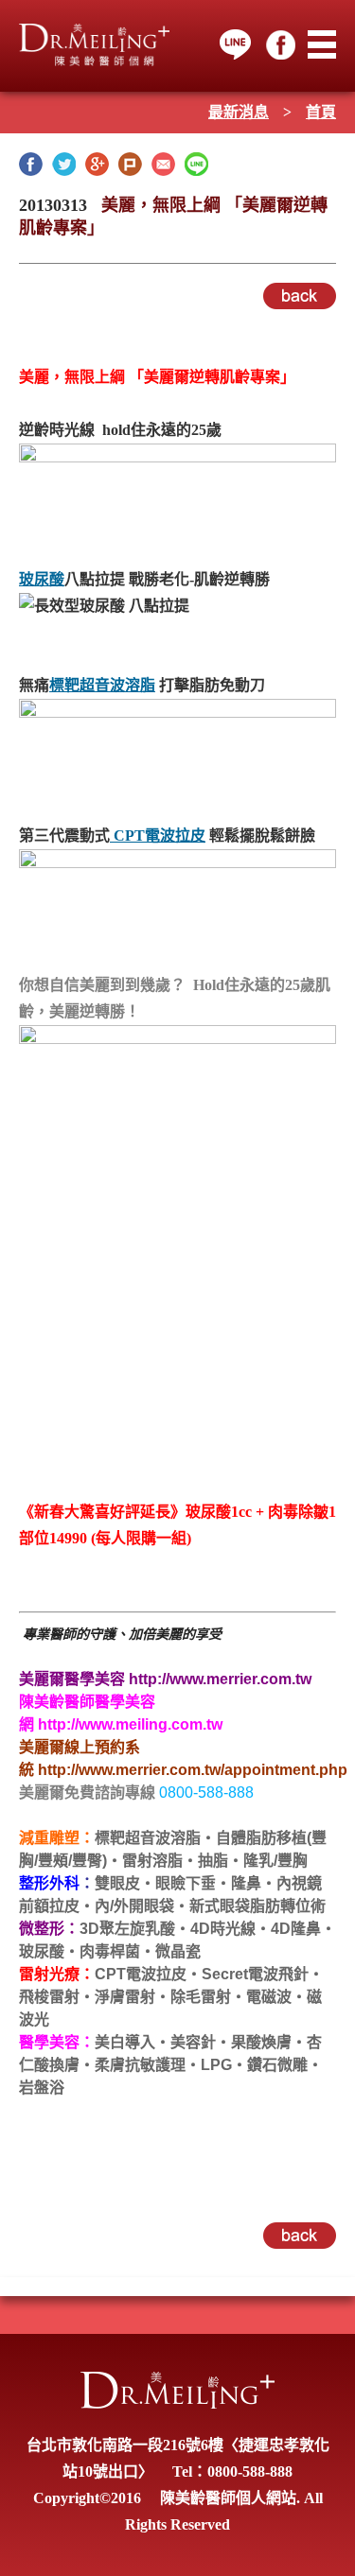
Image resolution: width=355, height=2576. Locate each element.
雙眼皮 (117, 1883)
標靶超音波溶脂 (102, 685)
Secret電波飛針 (255, 1974)
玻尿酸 (42, 579)
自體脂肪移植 (261, 1838)
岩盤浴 (42, 2088)
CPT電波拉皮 (158, 835)
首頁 (321, 112)
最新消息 (239, 112)
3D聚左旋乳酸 (127, 1929)
